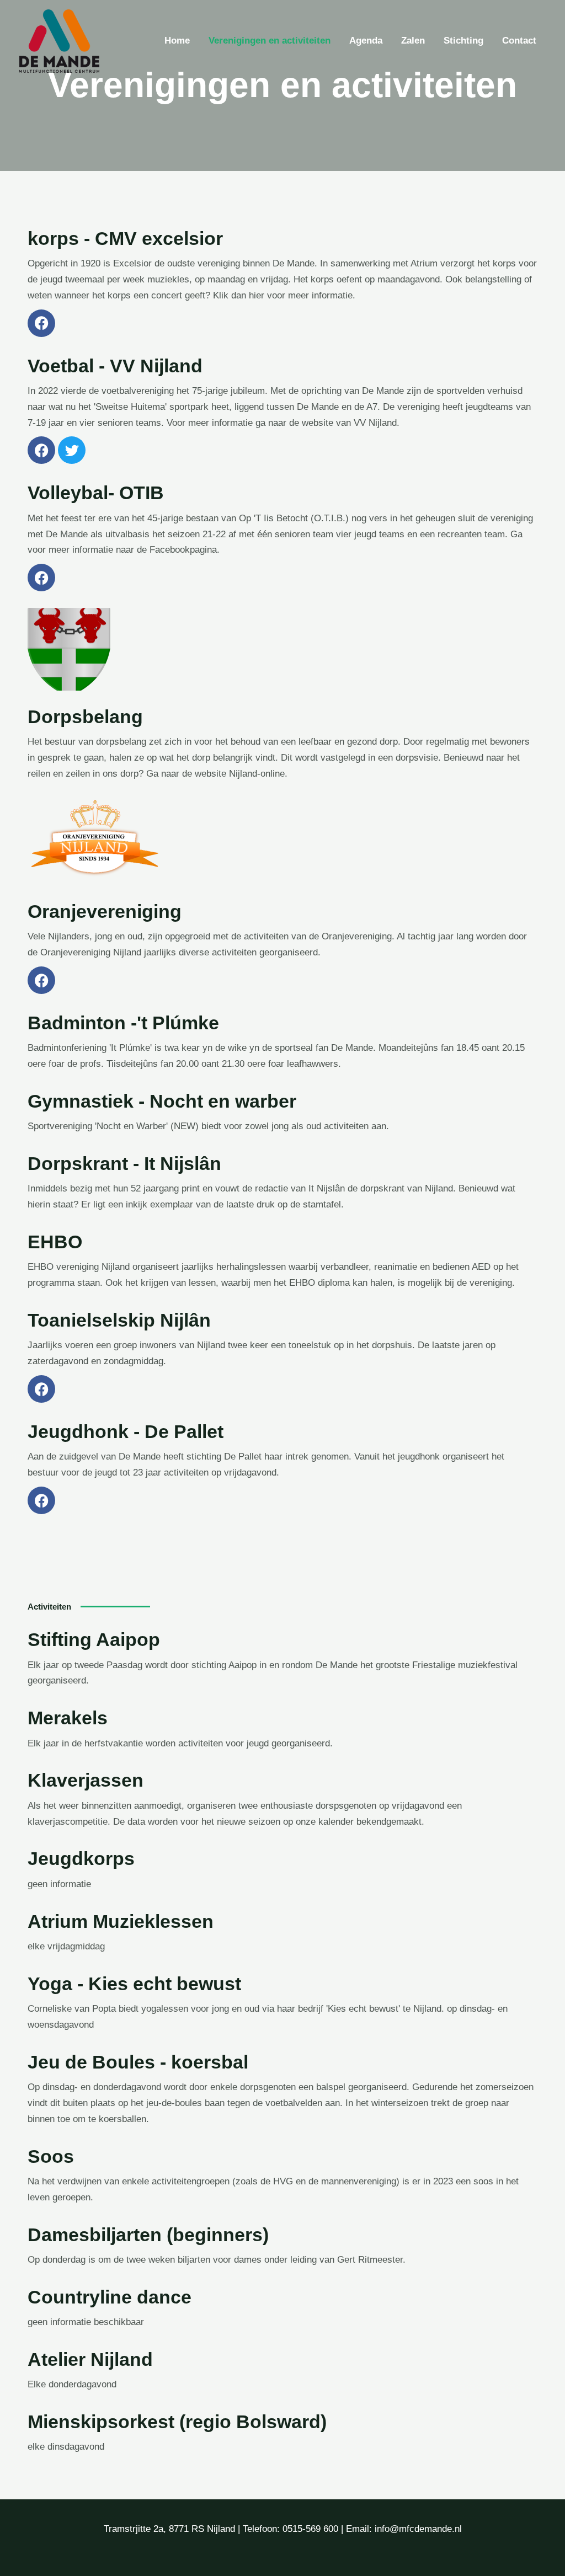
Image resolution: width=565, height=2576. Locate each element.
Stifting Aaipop (94, 1639)
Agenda (366, 41)
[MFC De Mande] (59, 41)
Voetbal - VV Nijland (115, 366)
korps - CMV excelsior (125, 238)
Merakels (68, 1718)
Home (177, 41)
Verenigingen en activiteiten (270, 41)
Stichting (463, 41)
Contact (519, 41)
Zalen (413, 41)
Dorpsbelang (85, 717)
